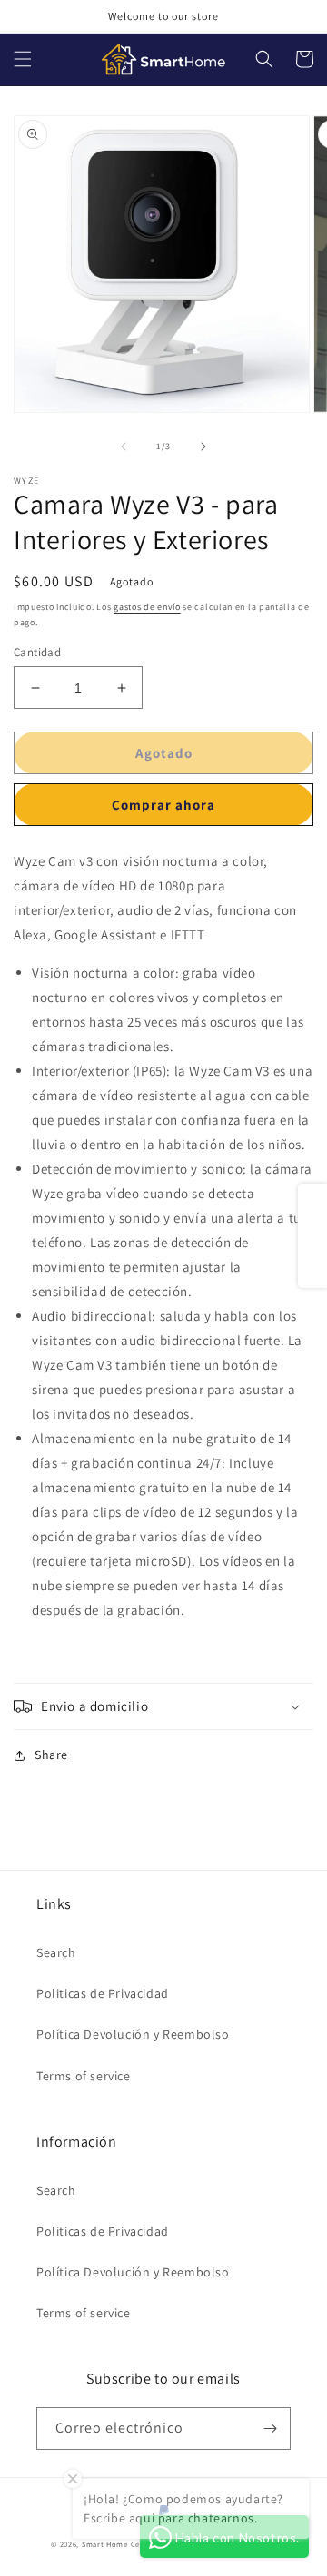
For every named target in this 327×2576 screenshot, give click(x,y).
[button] (23, 59)
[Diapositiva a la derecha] (203, 447)
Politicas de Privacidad (103, 1993)
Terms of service (84, 2076)
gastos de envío (147, 607)
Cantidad (37, 652)
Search (56, 1952)
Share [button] (51, 1755)
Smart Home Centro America (136, 2544)
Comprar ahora (163, 805)
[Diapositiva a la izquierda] (124, 447)
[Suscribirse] (270, 2429)
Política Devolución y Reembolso (133, 2034)
